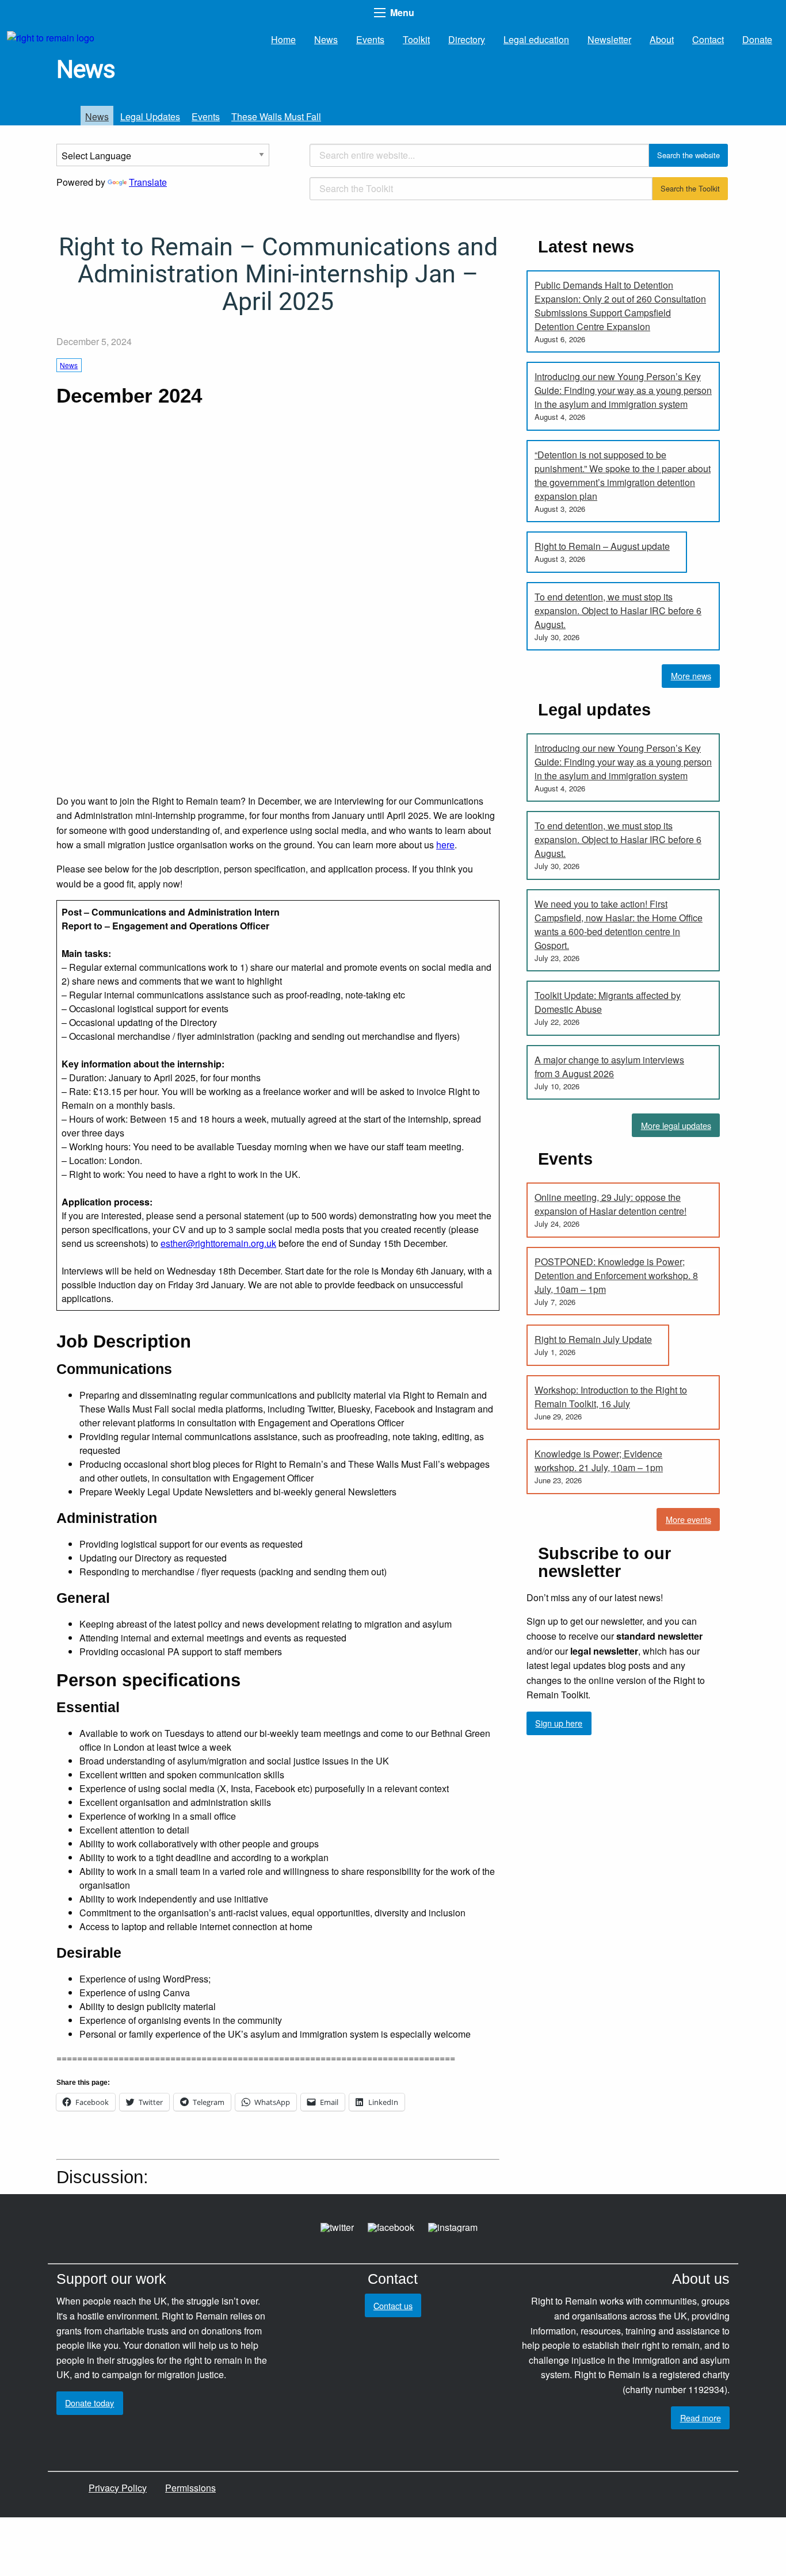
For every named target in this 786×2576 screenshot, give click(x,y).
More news (691, 675)
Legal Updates (150, 116)
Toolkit (416, 39)
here (445, 845)
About (662, 39)
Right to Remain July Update (593, 1339)
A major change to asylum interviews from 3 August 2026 (609, 1067)
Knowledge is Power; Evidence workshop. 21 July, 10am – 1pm (599, 1461)
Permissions (190, 2488)
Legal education (536, 39)
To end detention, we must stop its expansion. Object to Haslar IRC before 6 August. (618, 610)
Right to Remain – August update (602, 546)
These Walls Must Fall (276, 116)
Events (370, 39)
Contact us (393, 2305)
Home (283, 39)
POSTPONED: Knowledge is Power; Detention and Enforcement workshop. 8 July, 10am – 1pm (616, 1275)
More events (688, 1519)
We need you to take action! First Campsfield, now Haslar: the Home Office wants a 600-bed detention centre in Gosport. (619, 925)
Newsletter (609, 39)
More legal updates (676, 1125)
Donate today (89, 2403)
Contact (708, 39)
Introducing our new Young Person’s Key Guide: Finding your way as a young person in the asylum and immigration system (623, 390)
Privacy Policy (118, 2488)
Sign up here (559, 1723)
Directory (467, 39)
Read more (701, 2418)
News (326, 39)
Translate (148, 182)
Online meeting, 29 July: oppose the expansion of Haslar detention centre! (611, 1204)
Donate (757, 39)
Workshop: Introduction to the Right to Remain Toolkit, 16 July (611, 1397)
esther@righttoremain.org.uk (218, 1243)
